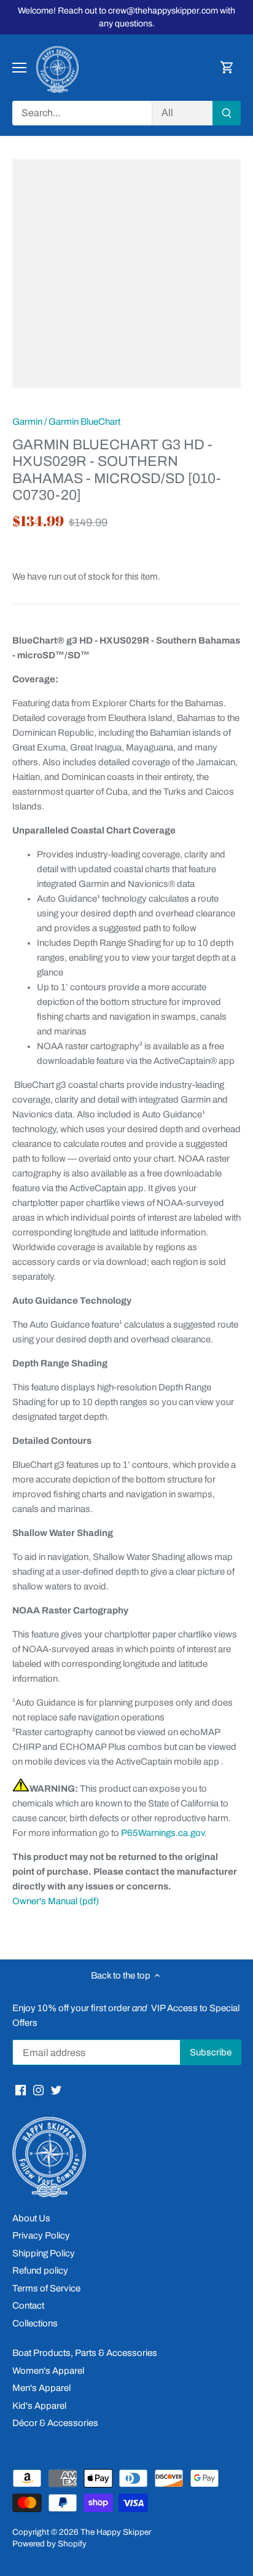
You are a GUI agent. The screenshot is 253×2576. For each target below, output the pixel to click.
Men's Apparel (41, 2388)
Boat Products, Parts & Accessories (85, 2353)
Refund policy (40, 2271)
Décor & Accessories (55, 2423)
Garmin (27, 422)
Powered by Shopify (49, 2544)
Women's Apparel (48, 2371)
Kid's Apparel (39, 2406)
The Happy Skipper (116, 2532)
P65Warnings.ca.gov (163, 1833)
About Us (31, 2218)
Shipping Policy (44, 2253)
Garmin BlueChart (84, 422)
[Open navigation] (19, 68)
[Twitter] (56, 2090)
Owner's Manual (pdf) (56, 1901)
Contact (28, 2306)
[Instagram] (38, 2090)
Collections (35, 2323)
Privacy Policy (41, 2235)
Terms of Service (46, 2288)
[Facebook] (21, 2090)
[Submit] (227, 113)
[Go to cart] (227, 68)
